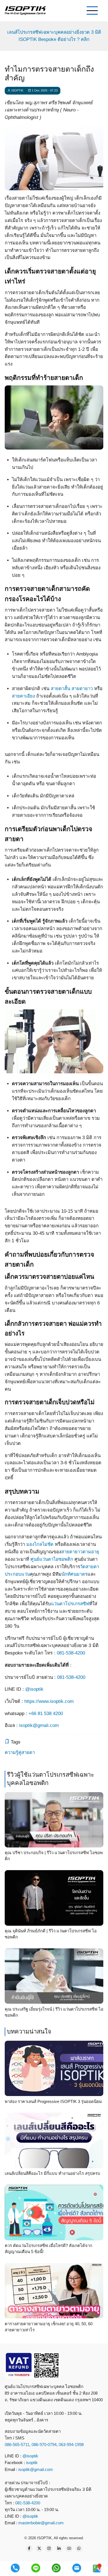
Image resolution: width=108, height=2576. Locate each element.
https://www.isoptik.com (49, 1701)
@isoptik (34, 1689)
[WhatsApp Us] (79, 2549)
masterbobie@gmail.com (41, 2523)
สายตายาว (82, 689)
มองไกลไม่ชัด (40, 1544)
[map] (97, 2568)
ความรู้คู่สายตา (20, 1752)
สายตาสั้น (60, 689)
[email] (77, 2568)
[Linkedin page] (59, 2549)
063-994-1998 (71, 2445)
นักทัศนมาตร (74, 1574)
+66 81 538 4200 (46, 1714)
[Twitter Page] (39, 2549)
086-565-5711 (17, 2445)
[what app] (56, 2568)
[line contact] (36, 2568)
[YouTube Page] (69, 2549)
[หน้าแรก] (25, 10)
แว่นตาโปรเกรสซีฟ (70, 1604)
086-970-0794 (44, 2445)
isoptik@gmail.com (39, 1725)
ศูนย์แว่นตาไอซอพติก (52, 1559)
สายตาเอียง (23, 696)
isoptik (32, 2463)
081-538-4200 (71, 1653)
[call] (15, 2568)
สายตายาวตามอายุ (80, 1552)
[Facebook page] (29, 2549)
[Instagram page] (49, 2549)
